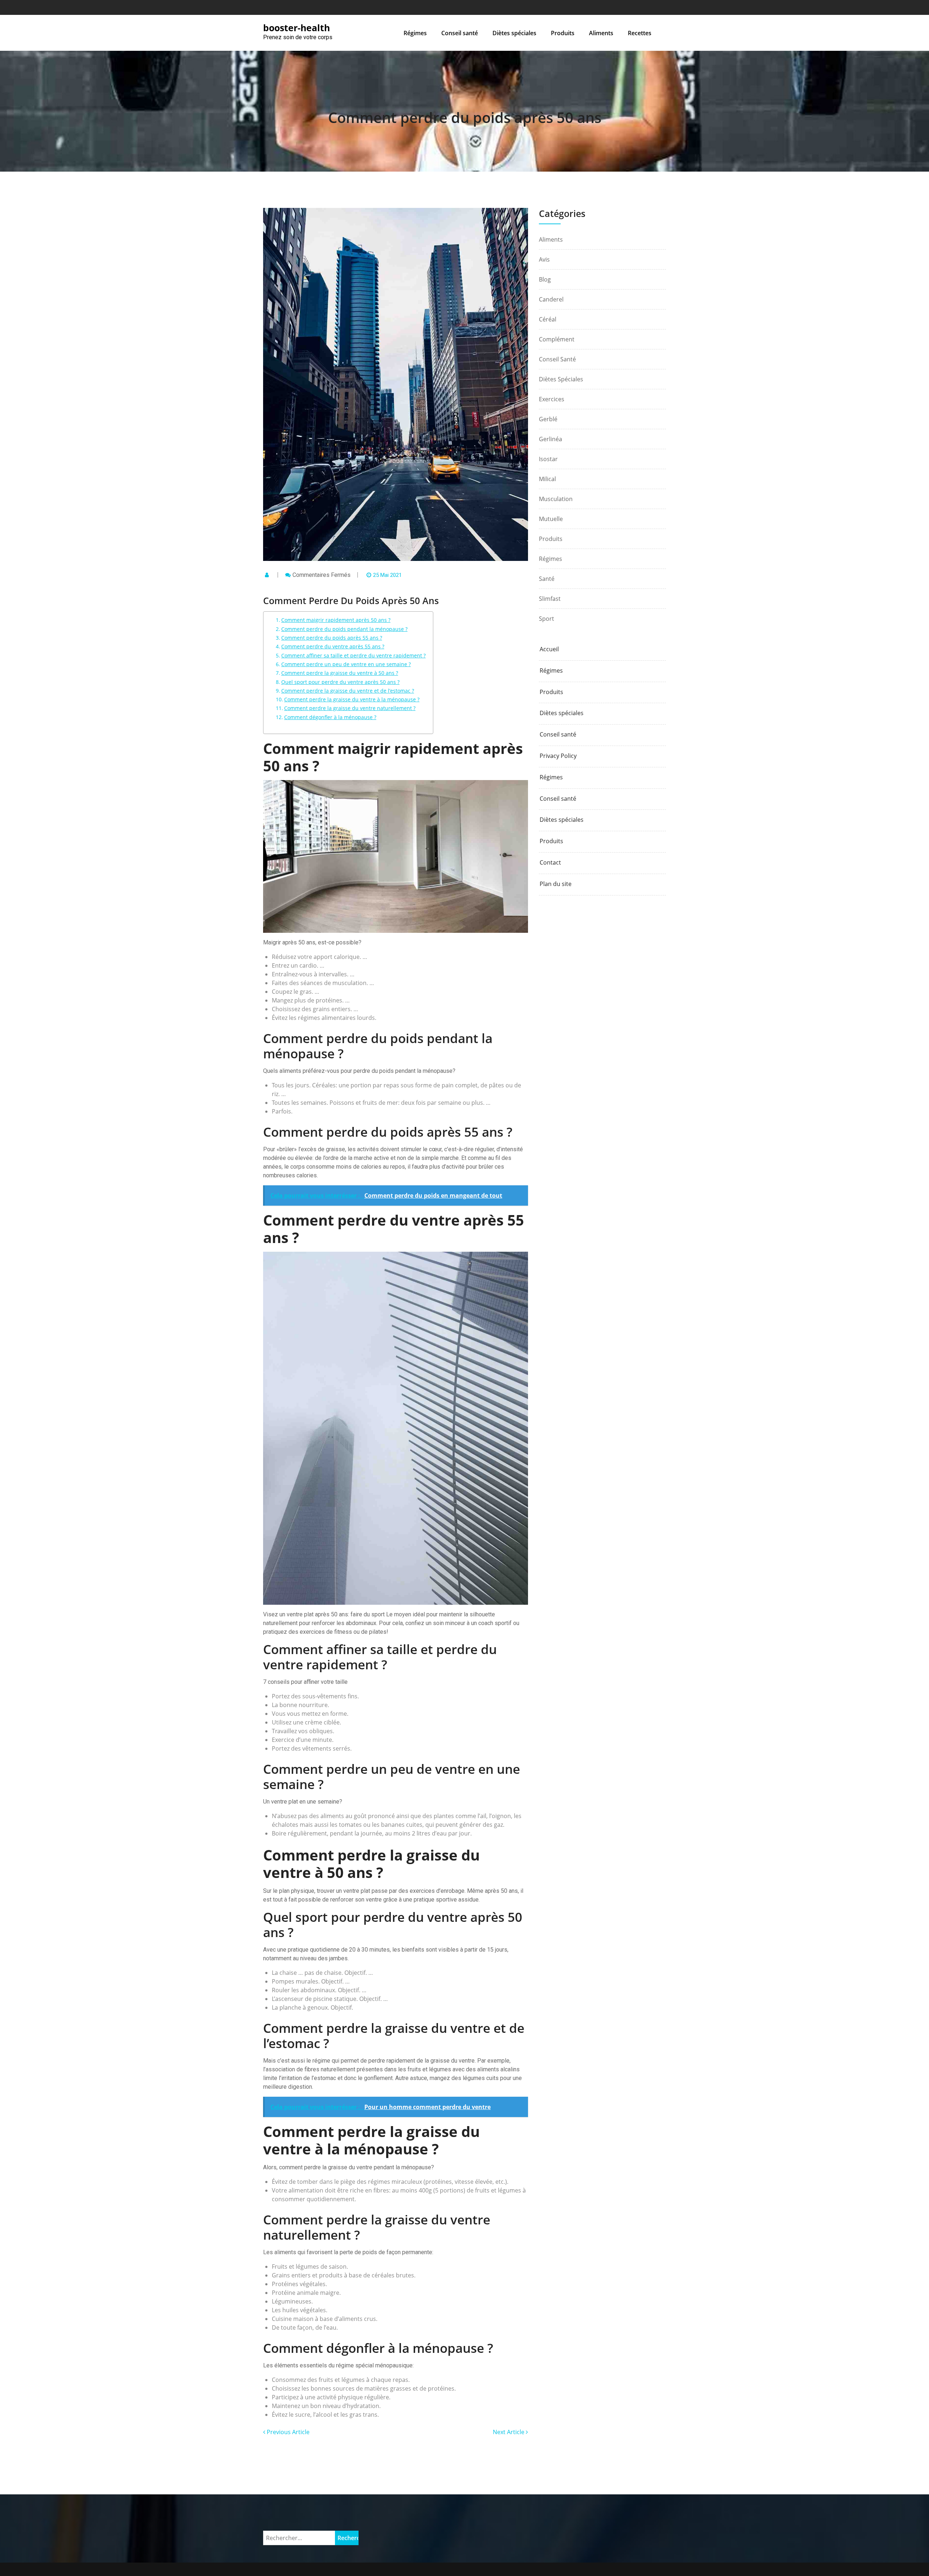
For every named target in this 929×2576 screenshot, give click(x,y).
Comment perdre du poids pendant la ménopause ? (344, 629)
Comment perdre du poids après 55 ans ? (332, 638)
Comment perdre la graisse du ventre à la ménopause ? (352, 699)
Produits (563, 33)
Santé (547, 579)
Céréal (548, 319)
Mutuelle (551, 519)
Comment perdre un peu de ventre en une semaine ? (346, 664)
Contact (550, 863)
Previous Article (287, 2432)
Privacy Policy (558, 756)
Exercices (552, 399)
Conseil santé (460, 33)
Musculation (556, 499)
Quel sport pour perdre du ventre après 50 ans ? (340, 682)
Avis (544, 259)
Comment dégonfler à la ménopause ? (330, 717)
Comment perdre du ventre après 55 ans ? (333, 646)
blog (545, 279)
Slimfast (550, 599)
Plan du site (556, 884)
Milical (547, 479)
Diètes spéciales (514, 33)
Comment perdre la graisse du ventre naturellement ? (350, 708)
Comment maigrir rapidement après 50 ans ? (336, 620)
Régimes (415, 33)
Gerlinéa (551, 439)
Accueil (549, 649)
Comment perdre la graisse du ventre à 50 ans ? (340, 673)
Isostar (548, 459)
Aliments (601, 33)
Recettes (640, 33)
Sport (547, 619)
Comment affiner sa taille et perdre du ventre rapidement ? (353, 655)
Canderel (551, 299)
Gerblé (548, 419)
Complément (557, 339)
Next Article (509, 2432)
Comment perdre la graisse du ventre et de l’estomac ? (348, 691)
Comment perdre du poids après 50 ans (465, 117)
